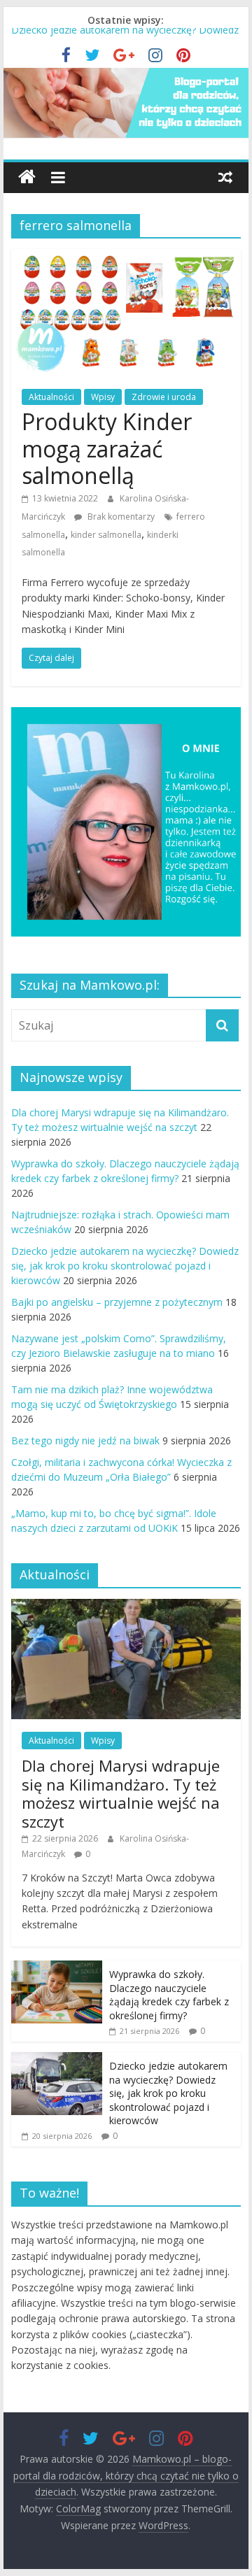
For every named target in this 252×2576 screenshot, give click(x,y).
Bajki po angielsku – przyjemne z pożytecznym (117, 1302)
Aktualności (51, 397)
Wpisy (103, 397)
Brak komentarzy (120, 517)
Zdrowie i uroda (164, 397)
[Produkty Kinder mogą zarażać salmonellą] (126, 257)
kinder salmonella (106, 535)
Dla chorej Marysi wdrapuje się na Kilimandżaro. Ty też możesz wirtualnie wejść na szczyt (121, 1793)
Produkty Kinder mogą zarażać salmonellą (107, 448)
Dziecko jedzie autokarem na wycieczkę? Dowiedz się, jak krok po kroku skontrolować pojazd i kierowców (125, 1266)
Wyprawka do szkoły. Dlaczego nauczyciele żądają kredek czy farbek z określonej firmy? (169, 1995)
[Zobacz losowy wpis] (225, 177)
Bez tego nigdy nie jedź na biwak (85, 1440)
